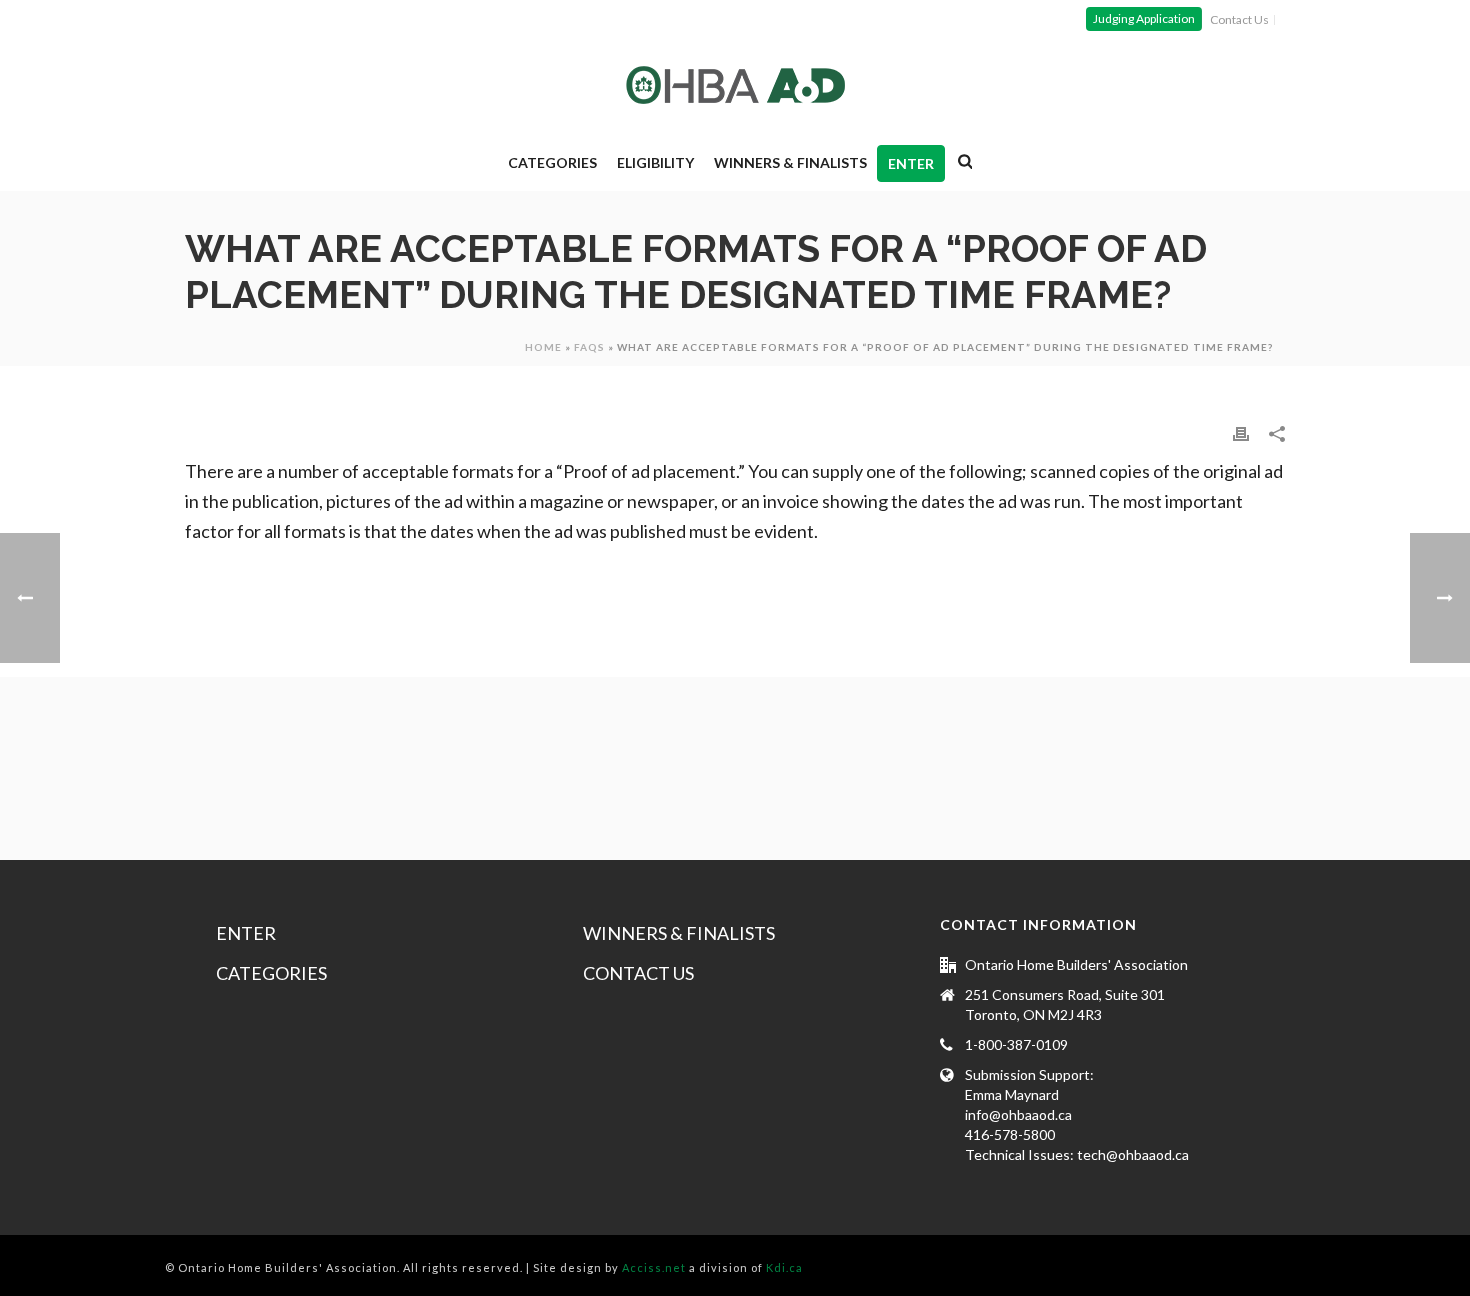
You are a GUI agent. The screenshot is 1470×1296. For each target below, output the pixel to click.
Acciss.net (654, 1267)
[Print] (1241, 432)
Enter (911, 163)
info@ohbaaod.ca (1018, 1114)
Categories (552, 162)
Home (543, 347)
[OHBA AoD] (735, 85)
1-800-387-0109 (1016, 1044)
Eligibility (655, 162)
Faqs (589, 347)
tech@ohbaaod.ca (1133, 1154)
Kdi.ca (784, 1267)
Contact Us (638, 973)
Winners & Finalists (790, 162)
